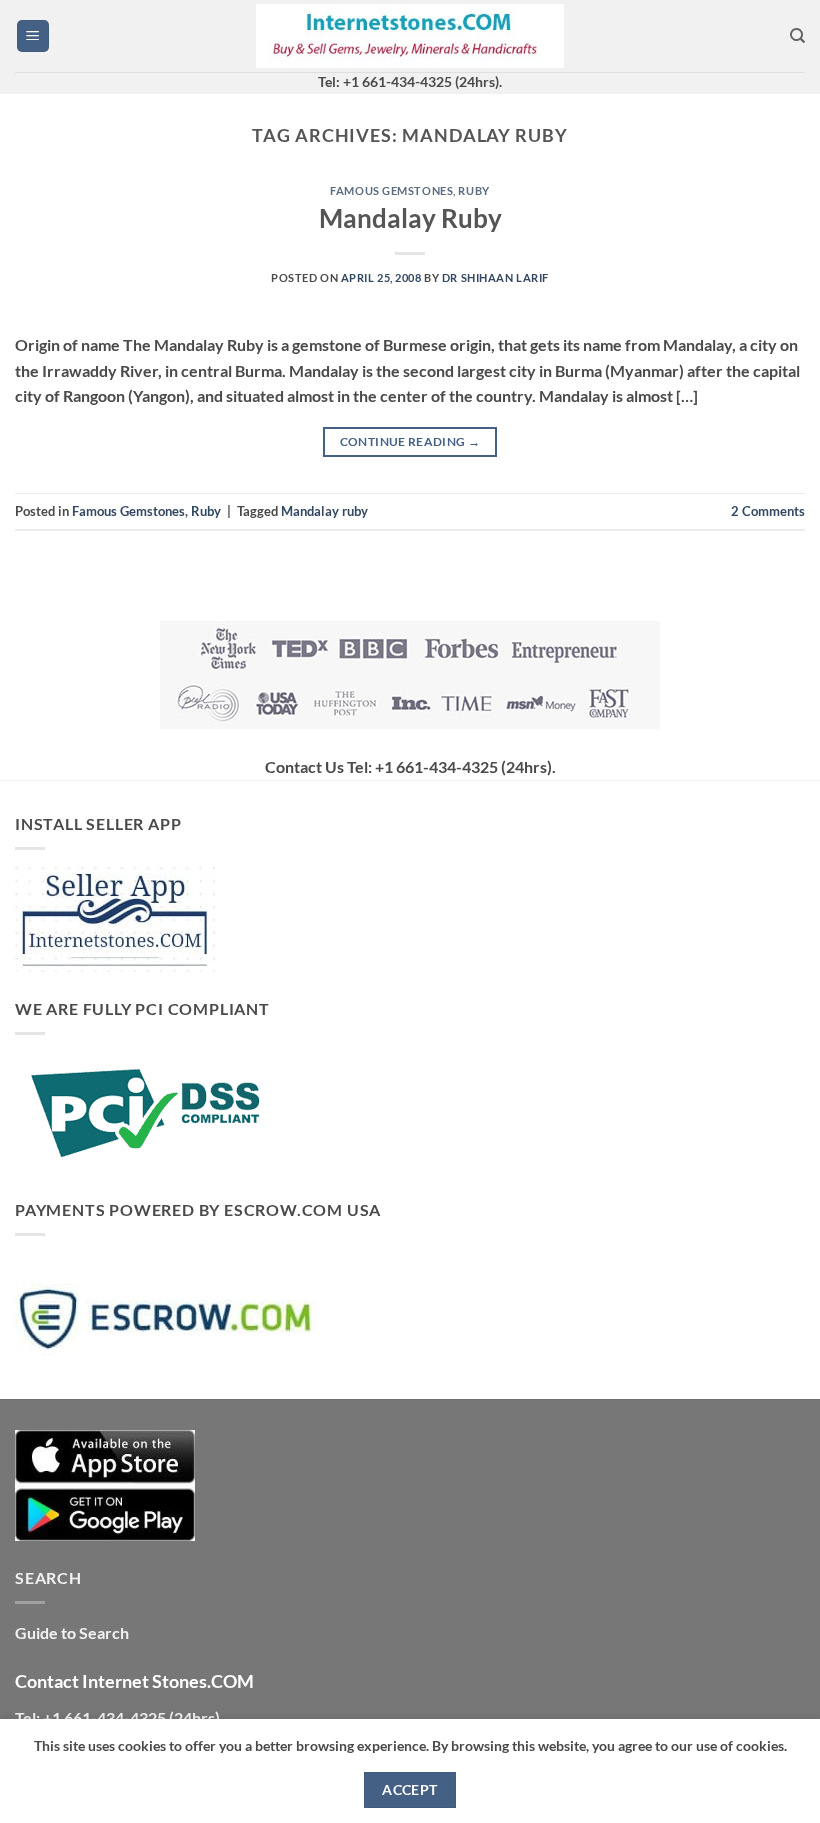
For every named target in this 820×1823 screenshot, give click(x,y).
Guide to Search (72, 1632)
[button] (33, 36)
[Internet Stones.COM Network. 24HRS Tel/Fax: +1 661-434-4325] (410, 36)
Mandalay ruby (324, 511)
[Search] (797, 36)
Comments (768, 511)
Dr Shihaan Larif (495, 277)
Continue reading (410, 441)
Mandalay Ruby (410, 218)
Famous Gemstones (391, 190)
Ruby (473, 190)
